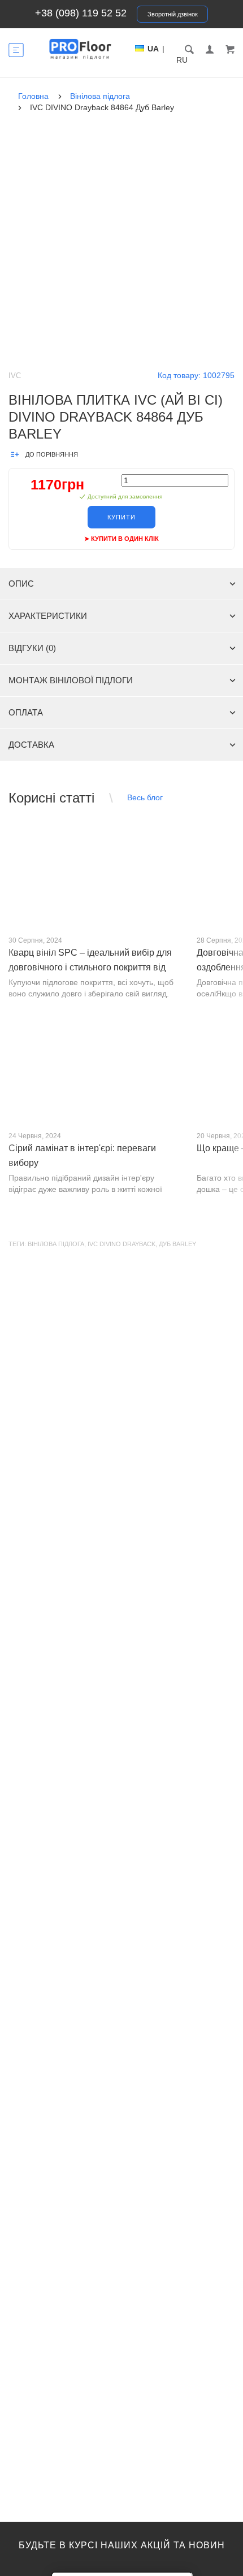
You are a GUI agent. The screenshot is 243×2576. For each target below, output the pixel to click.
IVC (15, 376)
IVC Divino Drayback (121, 1244)
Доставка (31, 745)
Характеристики (48, 616)
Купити (121, 517)
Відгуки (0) (32, 648)
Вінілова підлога (56, 1244)
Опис (21, 584)
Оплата (26, 712)
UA (153, 49)
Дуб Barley (177, 1244)
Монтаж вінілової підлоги (71, 680)
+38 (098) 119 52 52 (81, 13)
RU (182, 60)
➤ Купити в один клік (121, 539)
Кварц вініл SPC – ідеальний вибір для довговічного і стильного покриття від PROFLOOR (90, 967)
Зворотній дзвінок (173, 14)
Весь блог (145, 797)
